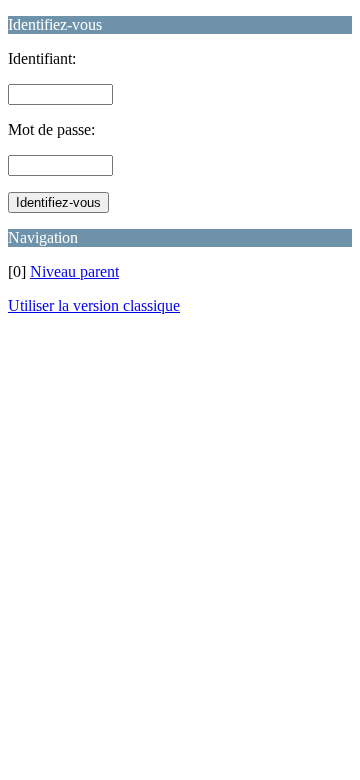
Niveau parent (74, 271)
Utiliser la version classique (94, 305)
